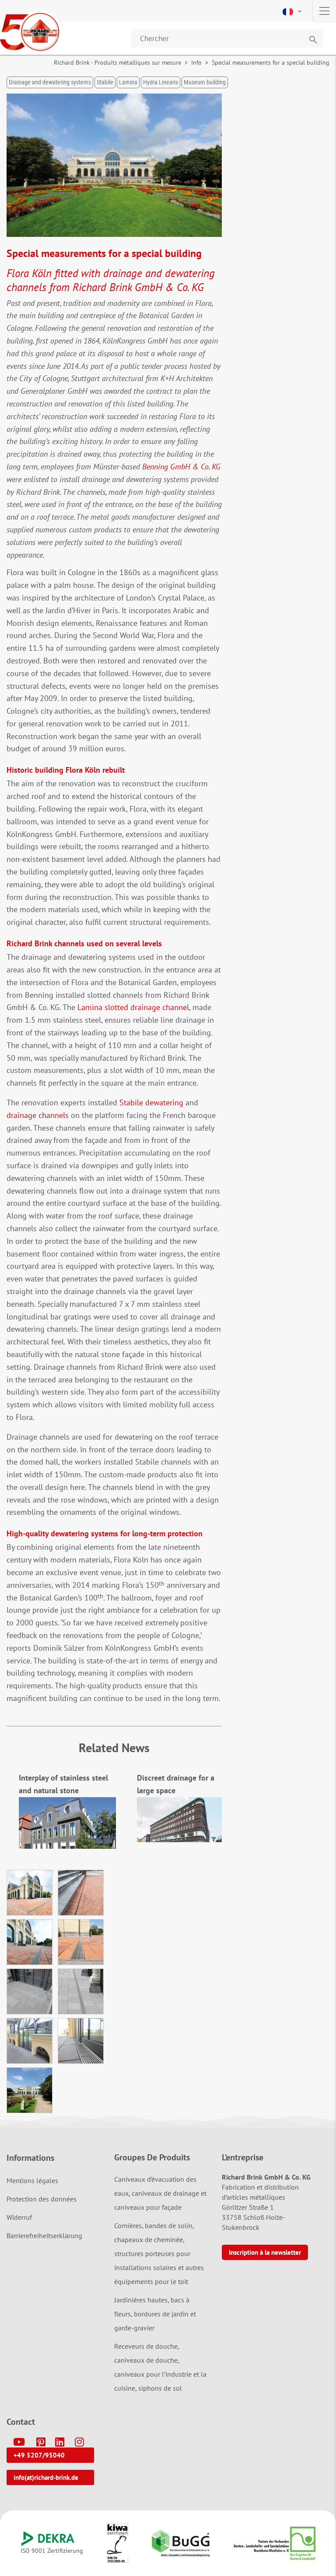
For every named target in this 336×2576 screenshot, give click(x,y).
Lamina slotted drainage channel (133, 1007)
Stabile (105, 82)
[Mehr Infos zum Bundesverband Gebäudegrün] (181, 2543)
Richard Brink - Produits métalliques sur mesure (117, 62)
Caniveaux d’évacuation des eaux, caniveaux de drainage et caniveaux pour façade (160, 2193)
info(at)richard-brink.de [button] (46, 2477)
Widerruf (19, 2217)
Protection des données (42, 2199)
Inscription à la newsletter (265, 2252)
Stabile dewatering (151, 1102)
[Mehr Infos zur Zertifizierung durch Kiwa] (117, 2543)
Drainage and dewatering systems (50, 82)
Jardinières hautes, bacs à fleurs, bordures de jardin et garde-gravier (155, 2314)
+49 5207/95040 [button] (39, 2455)
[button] (293, 11)
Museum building (205, 82)
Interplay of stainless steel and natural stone (63, 1784)
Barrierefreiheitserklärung (44, 2236)
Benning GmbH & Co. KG (181, 467)
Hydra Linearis (161, 82)
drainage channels (38, 1115)
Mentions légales (32, 2180)
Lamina (128, 82)
